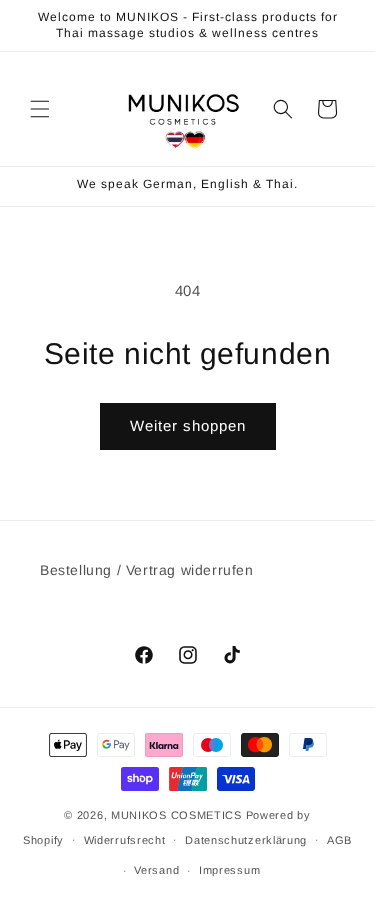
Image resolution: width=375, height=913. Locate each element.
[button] (40, 109)
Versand (156, 870)
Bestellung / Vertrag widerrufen (147, 570)
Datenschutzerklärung (246, 840)
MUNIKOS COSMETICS (176, 815)
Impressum (229, 870)
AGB (339, 840)
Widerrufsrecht (125, 840)
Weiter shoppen (188, 425)
